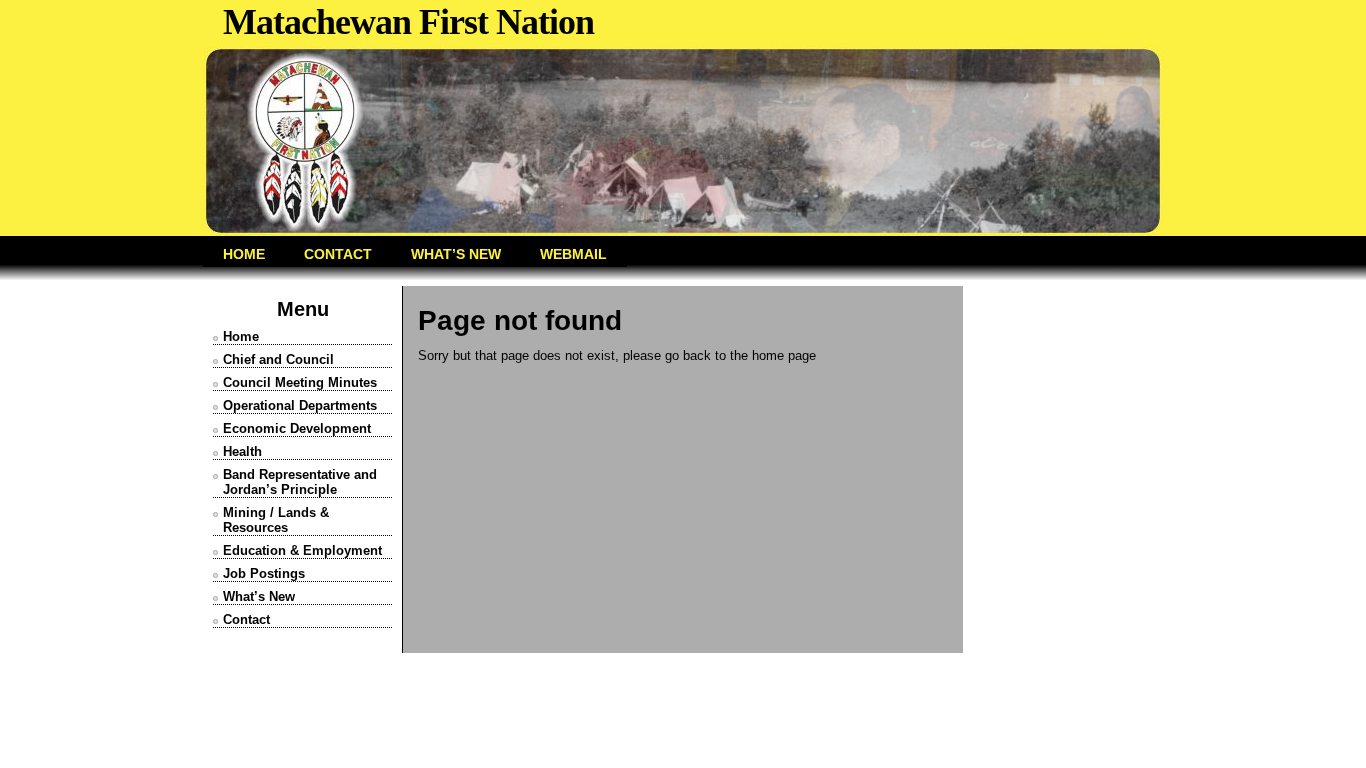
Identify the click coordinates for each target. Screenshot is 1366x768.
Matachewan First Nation (408, 22)
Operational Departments (300, 405)
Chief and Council (278, 359)
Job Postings (264, 573)
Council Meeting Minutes (300, 382)
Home (241, 336)
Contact (246, 619)
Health (242, 451)
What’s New (259, 596)
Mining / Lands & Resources (276, 520)
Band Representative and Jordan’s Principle (300, 482)
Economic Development (297, 428)
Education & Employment (302, 550)
